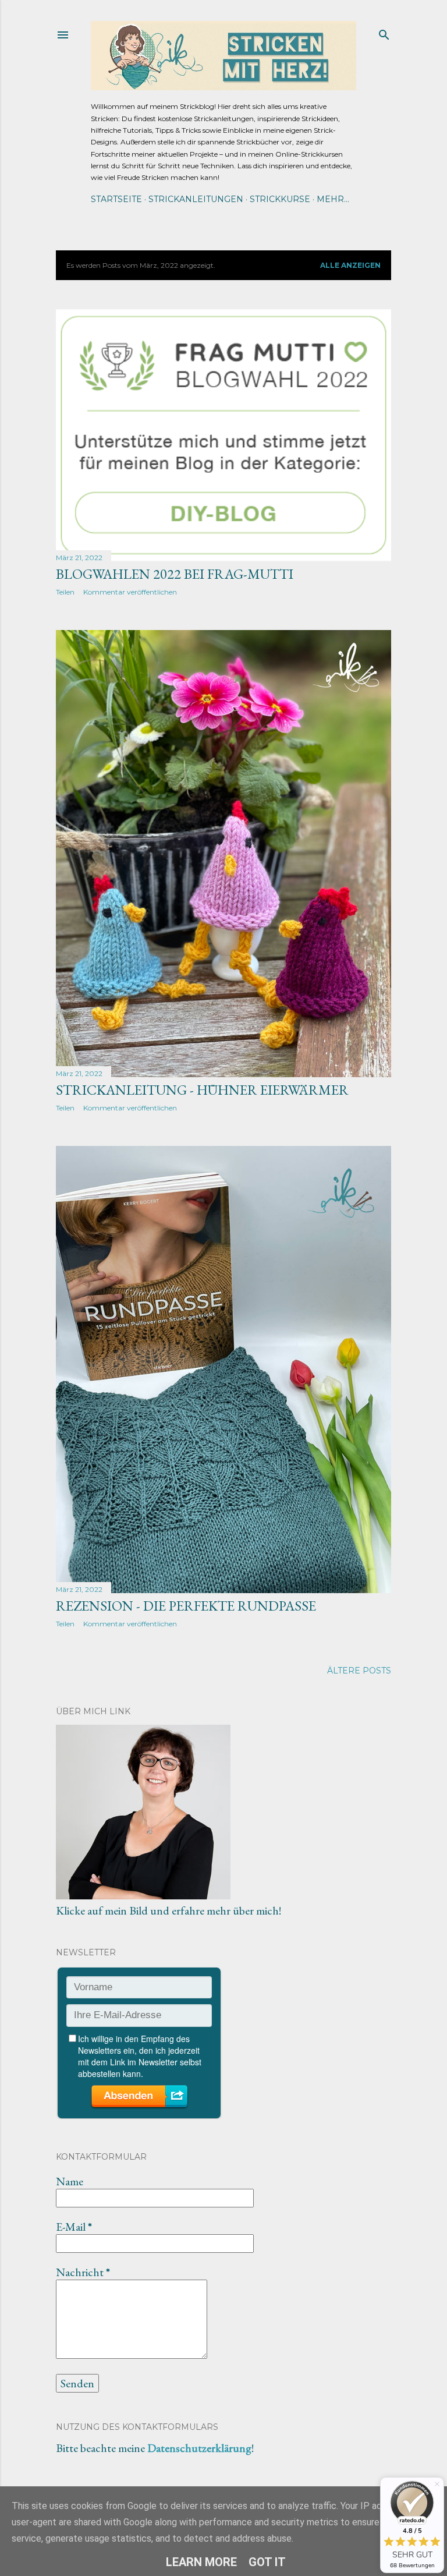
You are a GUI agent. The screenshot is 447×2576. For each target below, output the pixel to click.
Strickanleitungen (196, 199)
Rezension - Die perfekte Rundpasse (186, 1606)
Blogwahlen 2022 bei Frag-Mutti (175, 574)
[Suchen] (384, 32)
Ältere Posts (359, 1671)
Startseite (116, 199)
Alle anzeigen (350, 265)
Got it (267, 2562)
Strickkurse (280, 199)
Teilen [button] (65, 592)
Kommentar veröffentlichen (130, 592)
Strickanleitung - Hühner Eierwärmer (202, 1090)
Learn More (201, 2562)
